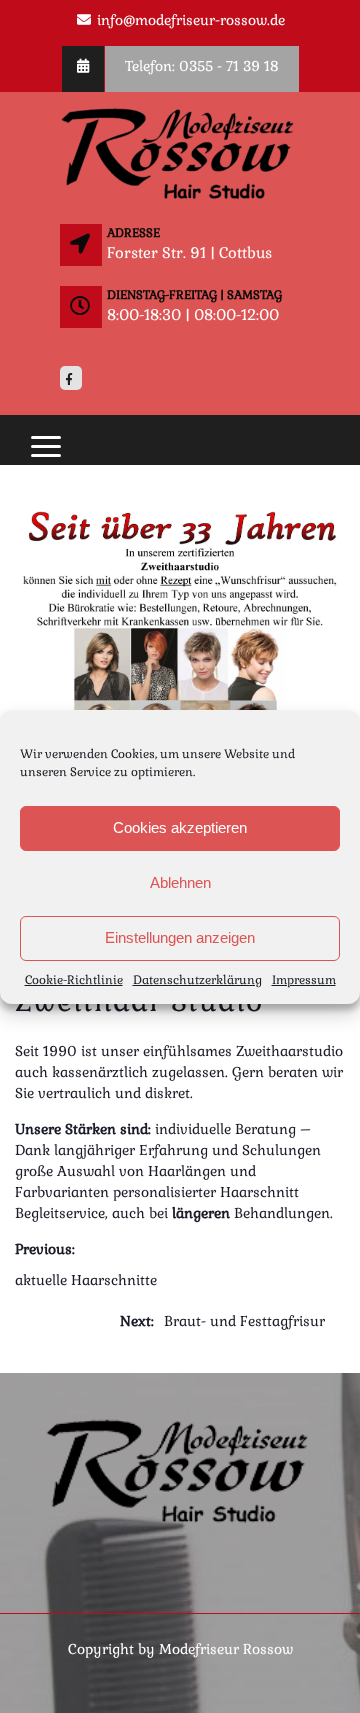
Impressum (304, 980)
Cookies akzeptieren (180, 827)
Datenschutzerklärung (197, 980)
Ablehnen (180, 882)
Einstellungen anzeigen (180, 937)
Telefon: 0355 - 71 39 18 (202, 66)
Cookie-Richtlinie (74, 980)
